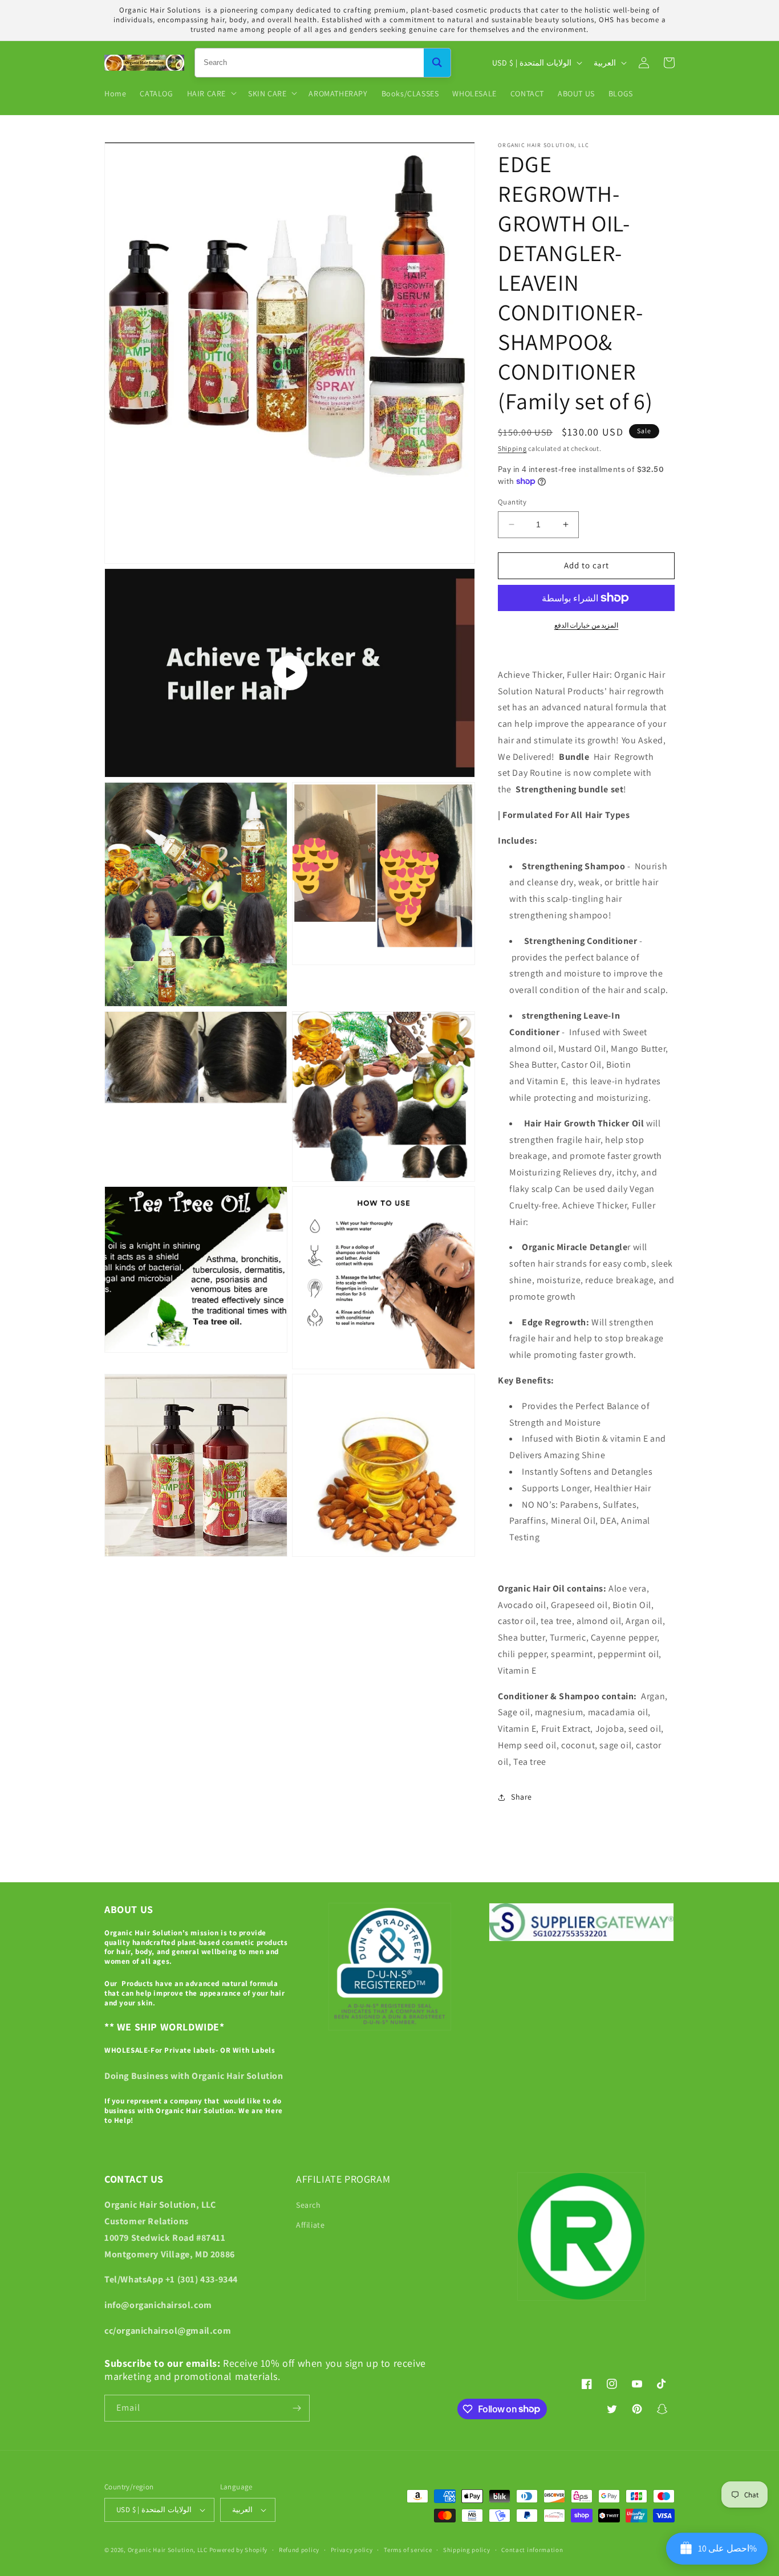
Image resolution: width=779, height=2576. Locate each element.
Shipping (512, 448)
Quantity (512, 502)
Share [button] (522, 1797)
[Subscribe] (297, 2408)
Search (309, 2205)
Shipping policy (467, 2550)
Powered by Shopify (239, 2550)
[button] (211, 93)
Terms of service (408, 2550)
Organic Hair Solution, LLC (168, 2550)
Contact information (532, 2550)
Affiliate (310, 2225)
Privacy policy (352, 2550)
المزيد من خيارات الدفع (587, 625)
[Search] (437, 63)
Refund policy (299, 2550)
